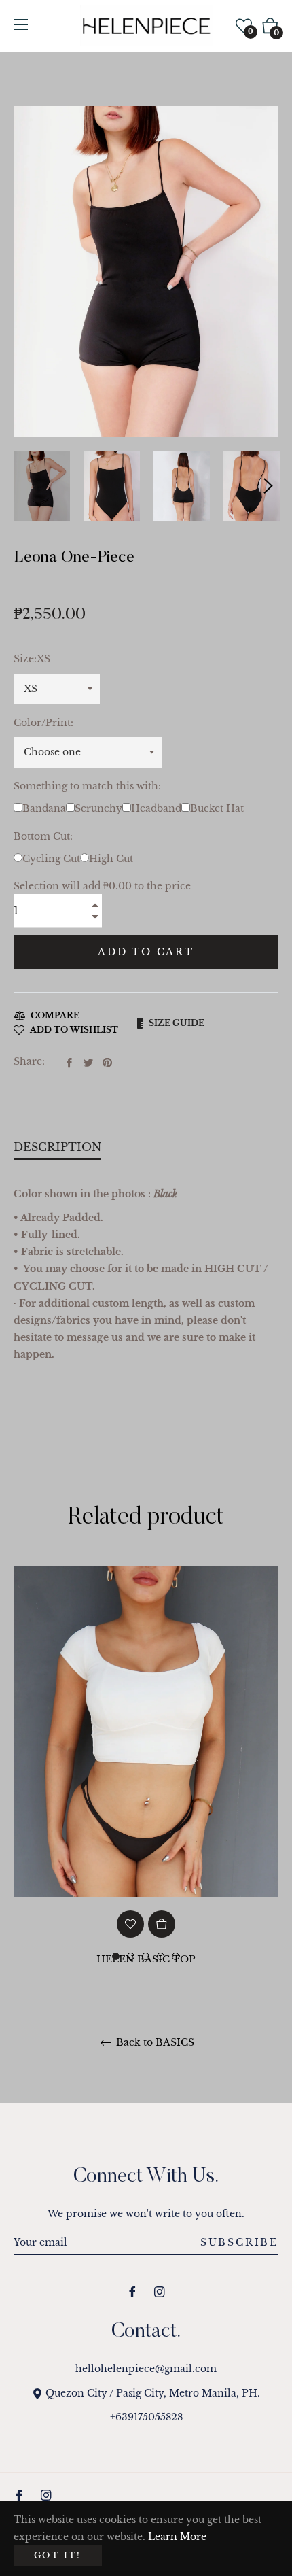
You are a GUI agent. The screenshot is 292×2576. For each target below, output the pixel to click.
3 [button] (146, 1956)
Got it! (58, 2555)
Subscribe (239, 2242)
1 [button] (116, 1956)
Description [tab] (57, 1147)
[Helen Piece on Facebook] (132, 2291)
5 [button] (176, 1956)
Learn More (177, 2537)
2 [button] (131, 1956)
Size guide (177, 1023)
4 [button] (161, 1956)
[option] (146, 1797)
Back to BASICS (154, 2043)
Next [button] (268, 486)
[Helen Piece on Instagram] (160, 2291)
